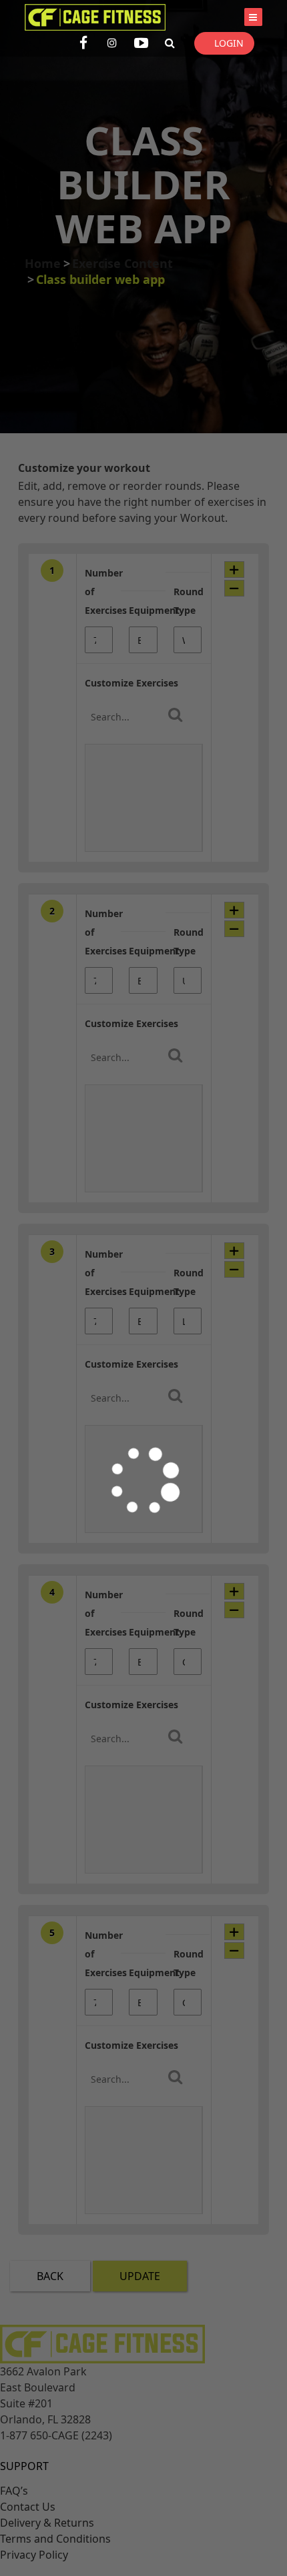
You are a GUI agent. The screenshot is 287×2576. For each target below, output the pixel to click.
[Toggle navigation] (253, 17)
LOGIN (229, 43)
